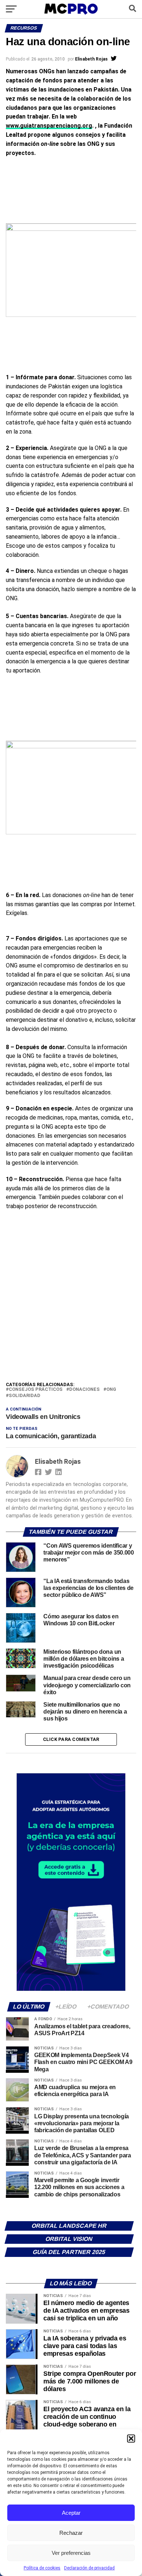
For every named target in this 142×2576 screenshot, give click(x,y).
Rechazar (71, 2533)
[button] (131, 2439)
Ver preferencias (71, 2553)
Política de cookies (42, 2568)
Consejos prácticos (36, 1390)
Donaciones (84, 1390)
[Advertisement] (71, 1306)
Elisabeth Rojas (91, 59)
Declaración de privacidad (89, 2568)
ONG (111, 1390)
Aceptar (71, 2513)
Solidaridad (25, 1396)
